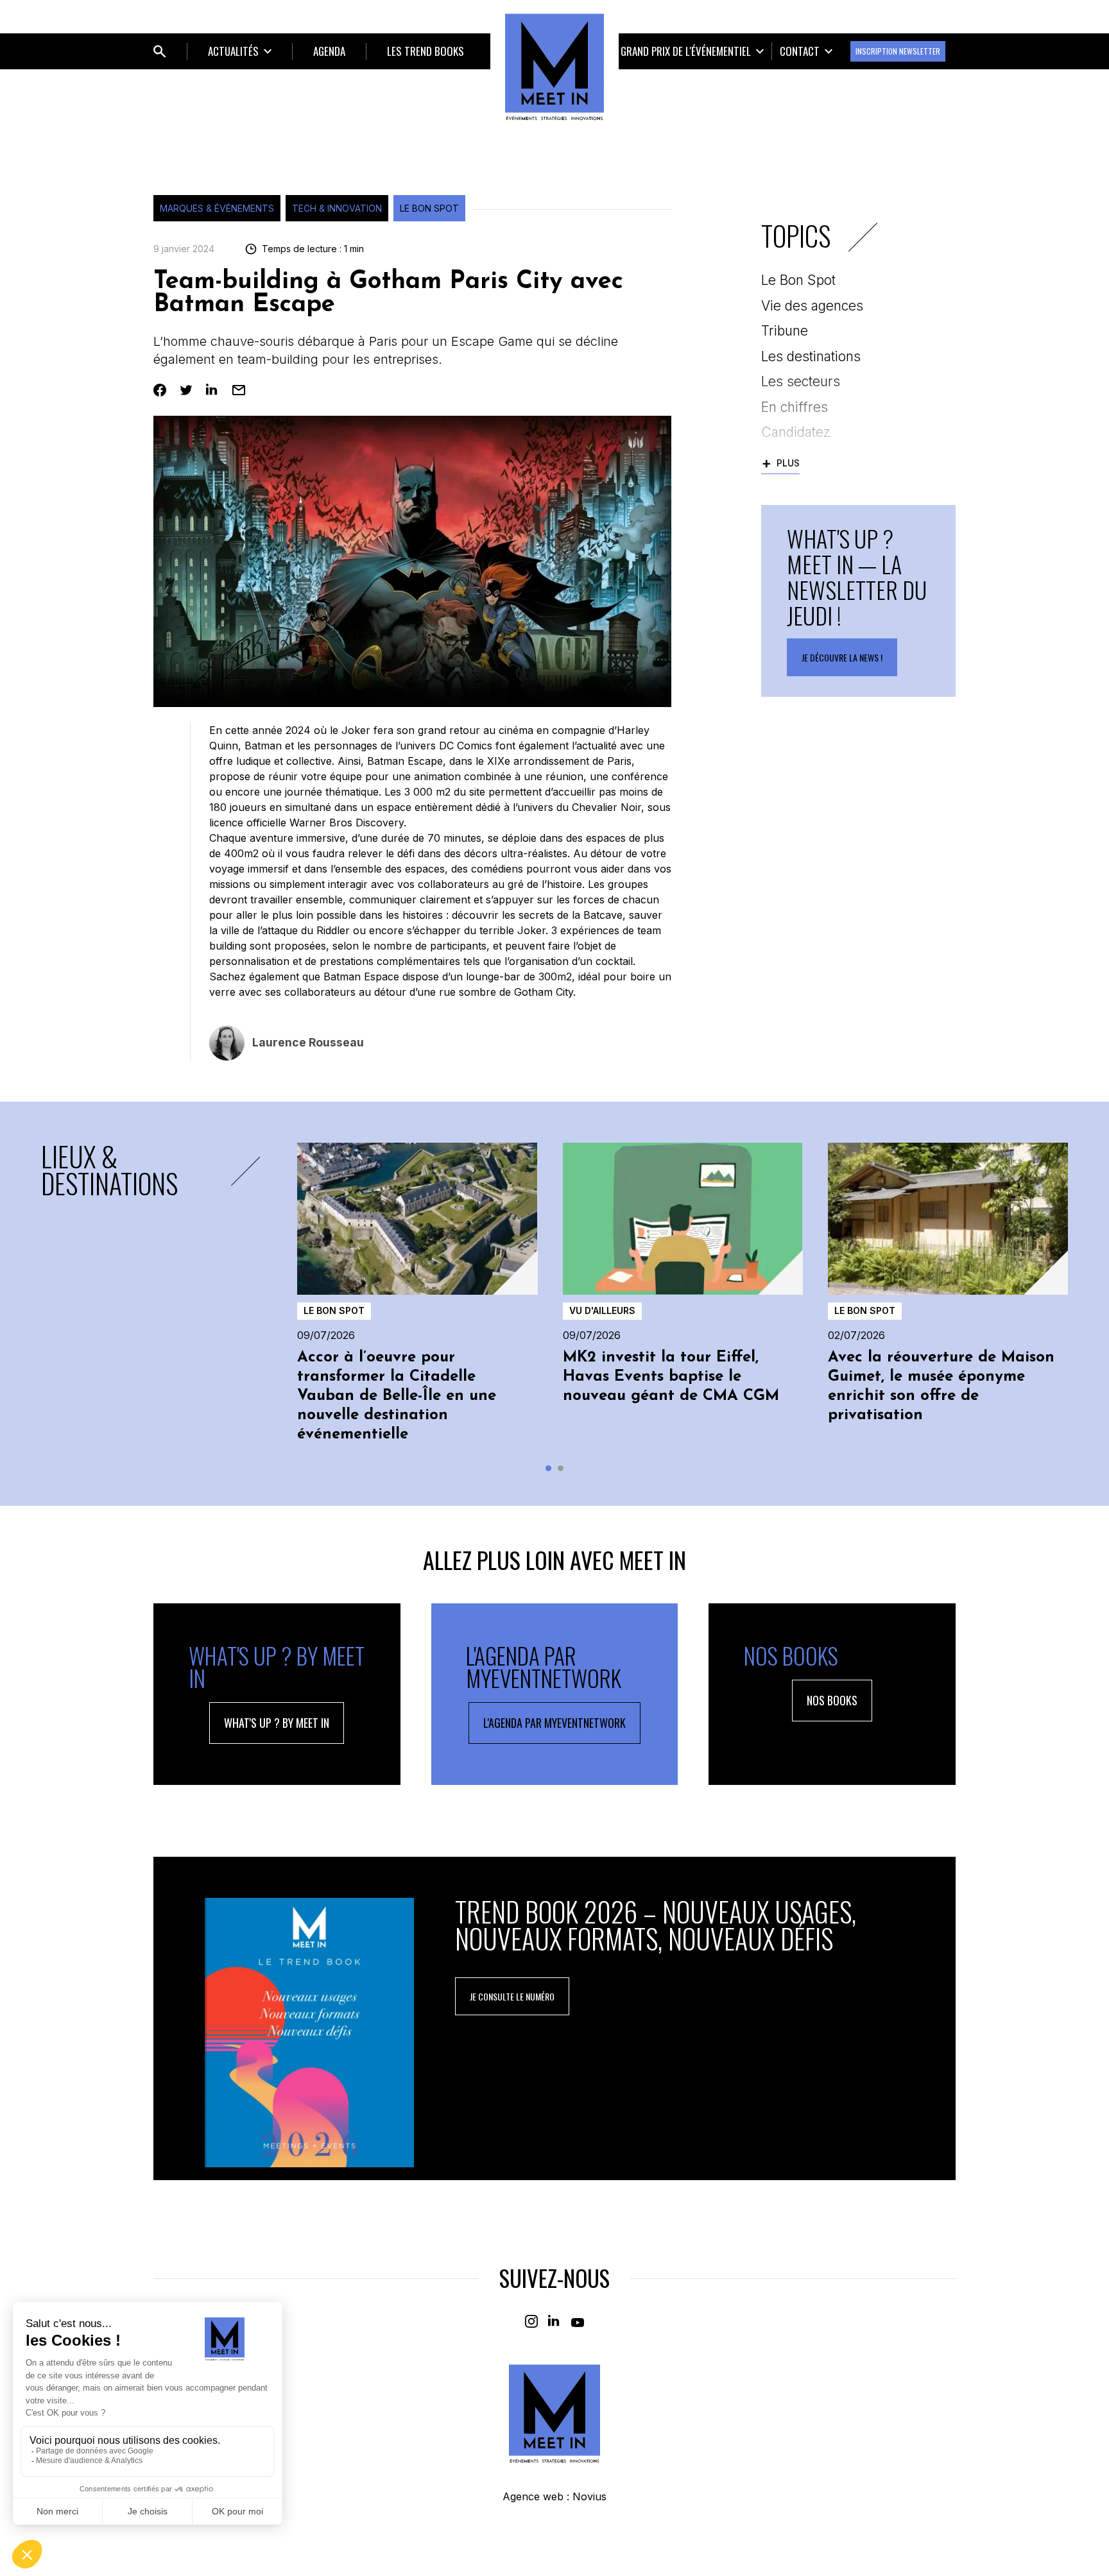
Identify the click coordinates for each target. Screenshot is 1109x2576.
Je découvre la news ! (842, 657)
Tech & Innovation (337, 208)
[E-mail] (239, 390)
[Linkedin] (212, 390)
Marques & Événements (217, 208)
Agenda (329, 51)
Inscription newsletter (898, 51)
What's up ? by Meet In (277, 1723)
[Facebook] (160, 390)
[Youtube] (578, 2321)
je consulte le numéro (512, 1996)
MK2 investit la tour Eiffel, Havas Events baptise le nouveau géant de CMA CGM (671, 1377)
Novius (589, 2496)
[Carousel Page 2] (561, 1468)
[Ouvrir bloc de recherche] (160, 51)
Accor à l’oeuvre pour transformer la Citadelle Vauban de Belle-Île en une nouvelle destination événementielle (397, 1396)
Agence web (533, 2496)
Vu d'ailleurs (602, 1310)
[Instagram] (531, 2321)
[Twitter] (186, 390)
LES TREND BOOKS (426, 51)
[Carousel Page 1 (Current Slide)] (548, 1468)
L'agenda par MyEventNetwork (554, 1723)
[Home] (554, 67)
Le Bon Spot (429, 208)
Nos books (832, 1700)
